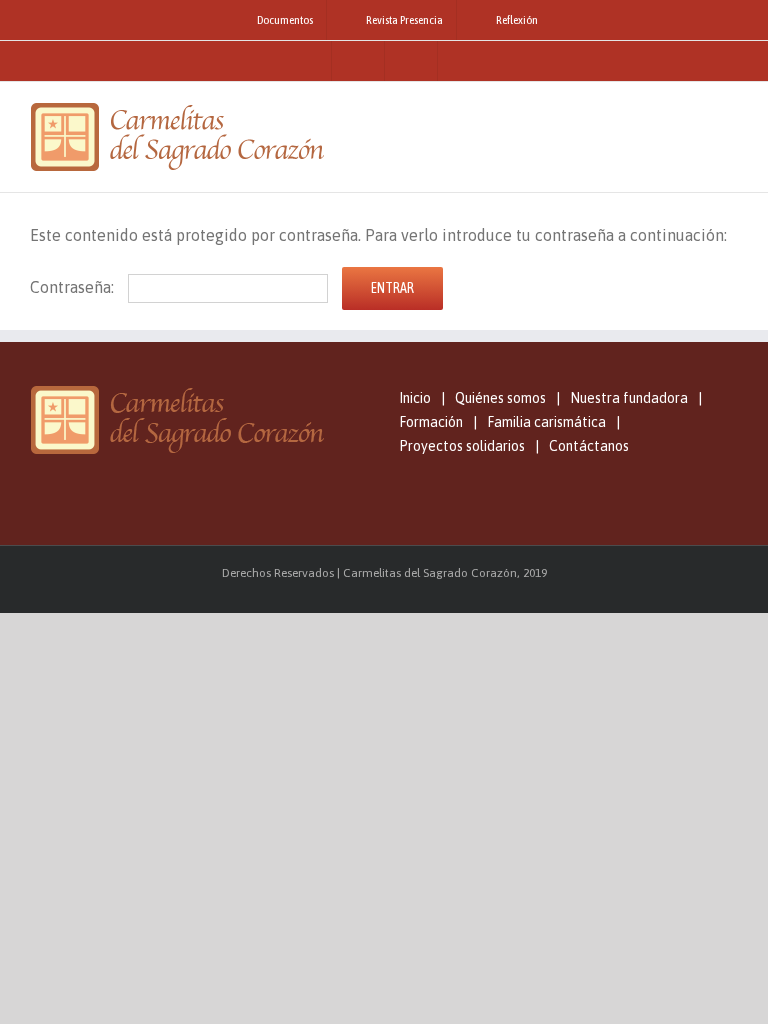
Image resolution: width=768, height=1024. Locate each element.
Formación (431, 422)
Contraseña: (74, 287)
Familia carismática (546, 422)
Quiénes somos (500, 398)
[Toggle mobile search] (694, 112)
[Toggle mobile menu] (730, 112)
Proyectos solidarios (462, 446)
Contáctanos (589, 446)
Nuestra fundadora (629, 398)
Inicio (415, 398)
